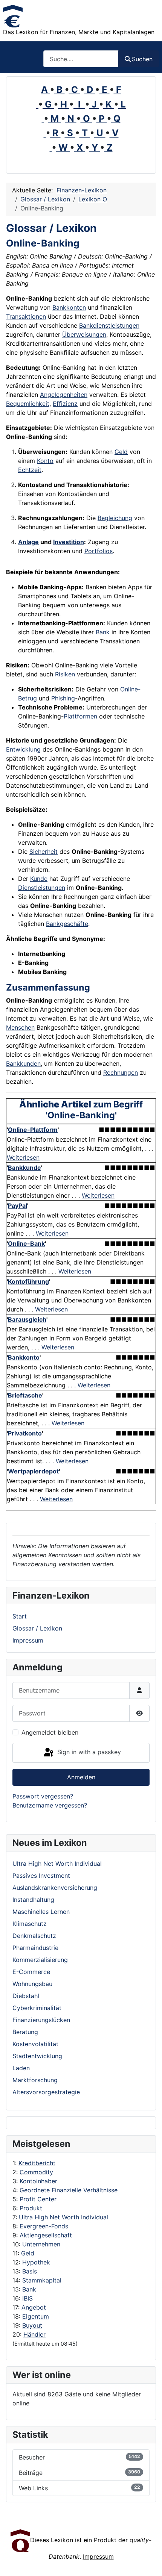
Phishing (63, 698)
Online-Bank (26, 1243)
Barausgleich (27, 1319)
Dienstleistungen (42, 888)
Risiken (65, 674)
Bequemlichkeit (28, 404)
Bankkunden (23, 1063)
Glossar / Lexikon (37, 1628)
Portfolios (99, 551)
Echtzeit (30, 470)
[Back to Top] (149, 2562)
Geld (28, 2253)
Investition (69, 542)
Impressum (28, 1640)
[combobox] (81, 59)
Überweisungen (84, 334)
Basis (30, 2271)
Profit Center (38, 2199)
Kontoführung (28, 1281)
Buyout (32, 2325)
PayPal (18, 1206)
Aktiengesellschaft (46, 2235)
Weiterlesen (23, 1157)
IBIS (28, 2298)
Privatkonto (25, 1433)
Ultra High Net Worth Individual (63, 2217)
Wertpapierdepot (33, 1471)
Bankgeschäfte (67, 924)
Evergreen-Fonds (44, 2226)
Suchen (142, 59)
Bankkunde (24, 1168)
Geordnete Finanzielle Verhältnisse (69, 2190)
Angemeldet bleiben (50, 1732)
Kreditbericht (37, 2163)
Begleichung (115, 518)
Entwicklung (23, 749)
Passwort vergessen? (43, 1796)
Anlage (28, 542)
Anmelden (81, 1777)
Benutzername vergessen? (50, 1805)
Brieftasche (25, 1395)
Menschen (20, 1027)
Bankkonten (69, 307)
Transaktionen (26, 316)
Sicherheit (44, 852)
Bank (29, 2289)
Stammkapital (42, 2280)
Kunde (39, 879)
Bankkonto (24, 1357)
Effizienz (65, 404)
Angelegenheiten (64, 395)
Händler (34, 2334)
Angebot (34, 2307)
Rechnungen (121, 1072)
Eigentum (36, 2316)
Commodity (36, 2172)
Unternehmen (41, 2244)
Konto (45, 461)
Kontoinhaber (38, 2181)
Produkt (31, 2208)
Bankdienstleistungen (109, 325)
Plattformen (80, 716)
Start (20, 1616)
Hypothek (36, 2262)
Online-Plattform (33, 1130)
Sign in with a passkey (88, 1752)
